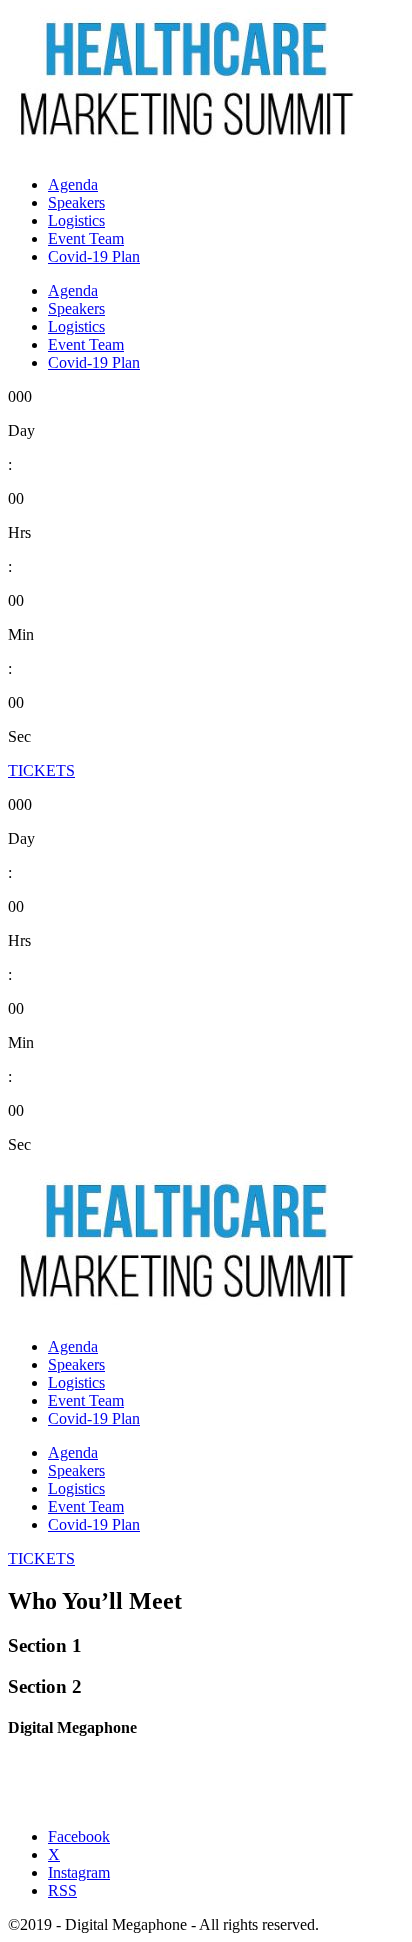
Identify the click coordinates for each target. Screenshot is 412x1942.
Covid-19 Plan (94, 256)
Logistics (76, 220)
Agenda (73, 184)
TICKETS (41, 770)
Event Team (86, 238)
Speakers (76, 202)
